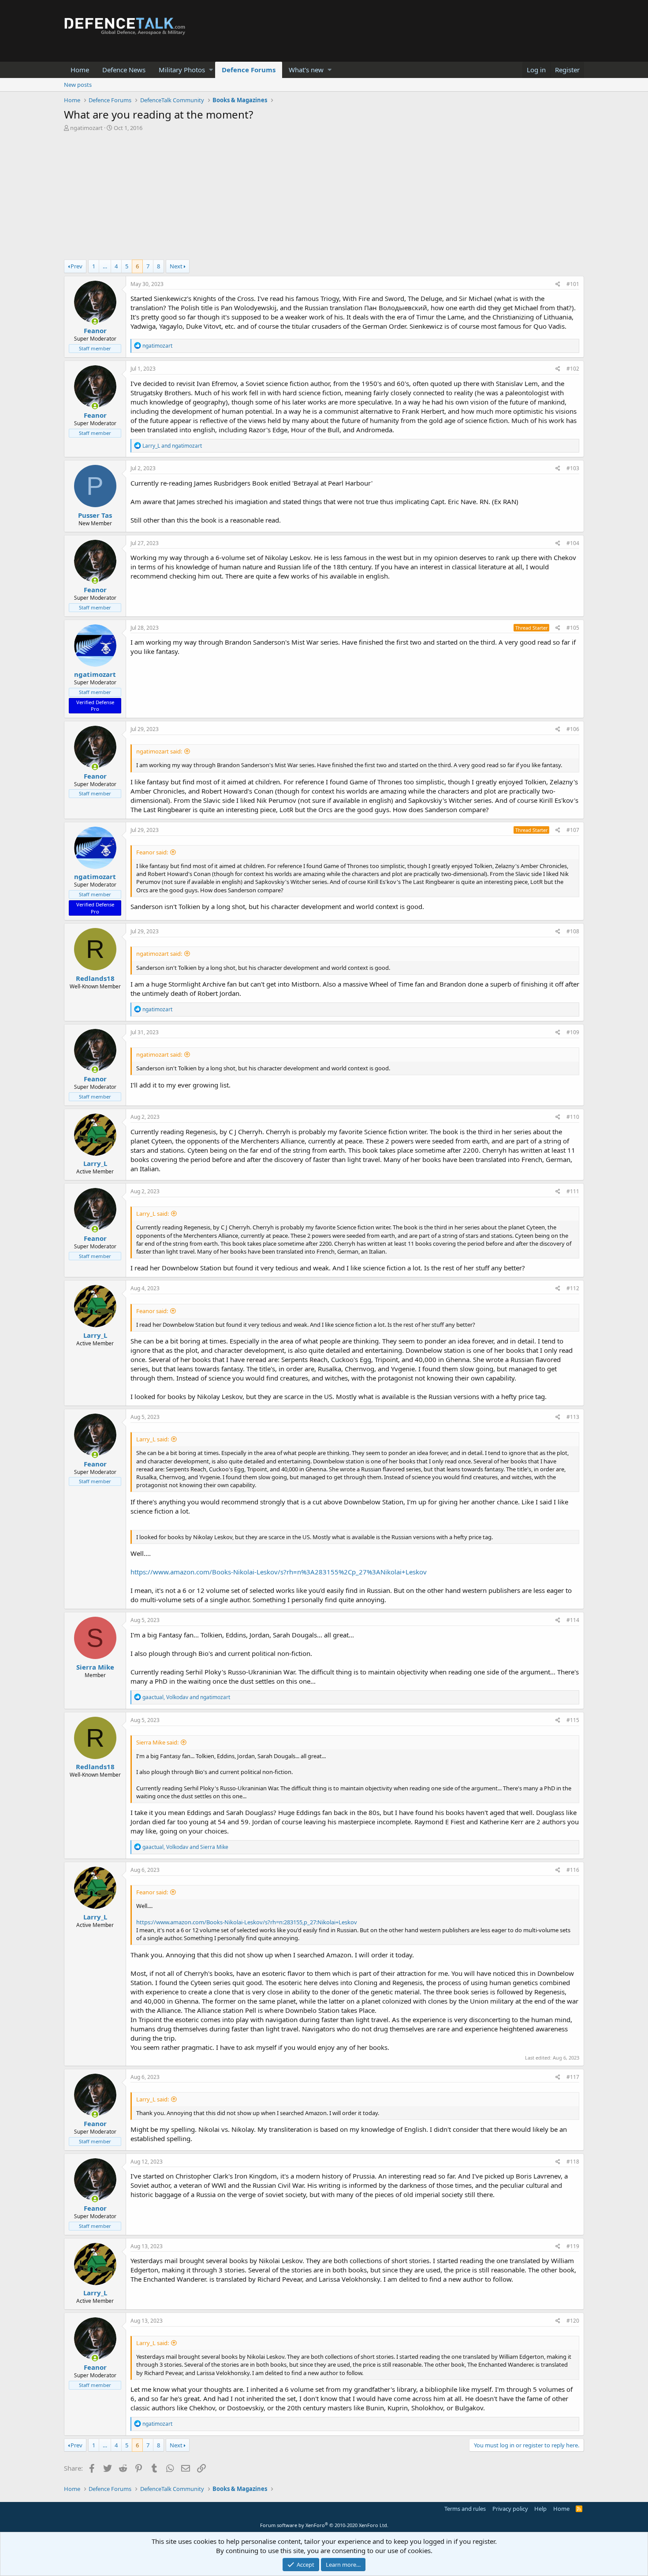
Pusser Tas (95, 515)
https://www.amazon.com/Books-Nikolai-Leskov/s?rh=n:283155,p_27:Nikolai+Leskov (247, 1922)
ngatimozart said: (159, 751)
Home (80, 70)
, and (186, 1697)
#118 (573, 2162)
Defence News (124, 70)
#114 (573, 1620)
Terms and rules (465, 2509)
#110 (573, 1117)
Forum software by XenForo (324, 2525)
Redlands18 (95, 978)
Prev (76, 266)
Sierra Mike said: (157, 1742)
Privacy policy (510, 2509)
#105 (573, 628)
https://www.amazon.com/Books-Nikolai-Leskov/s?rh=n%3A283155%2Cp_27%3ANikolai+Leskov (279, 1572)
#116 (573, 1870)
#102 (573, 369)
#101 (573, 284)
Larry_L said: (153, 1214)
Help (540, 2509)
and (172, 446)
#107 (573, 830)
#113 (573, 1417)
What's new (306, 70)
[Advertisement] (324, 198)
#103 (573, 468)
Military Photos (182, 70)
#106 (573, 729)
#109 (573, 1032)
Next (176, 266)
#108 (573, 931)
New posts (78, 85)
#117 (573, 2077)
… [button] (105, 266)
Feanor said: (152, 852)
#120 (573, 2321)
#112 (573, 1288)
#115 (573, 1720)
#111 (573, 1191)
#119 (573, 2246)
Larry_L (95, 1163)
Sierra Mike (95, 1667)
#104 (573, 543)
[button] (211, 70)
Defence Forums (249, 70)
